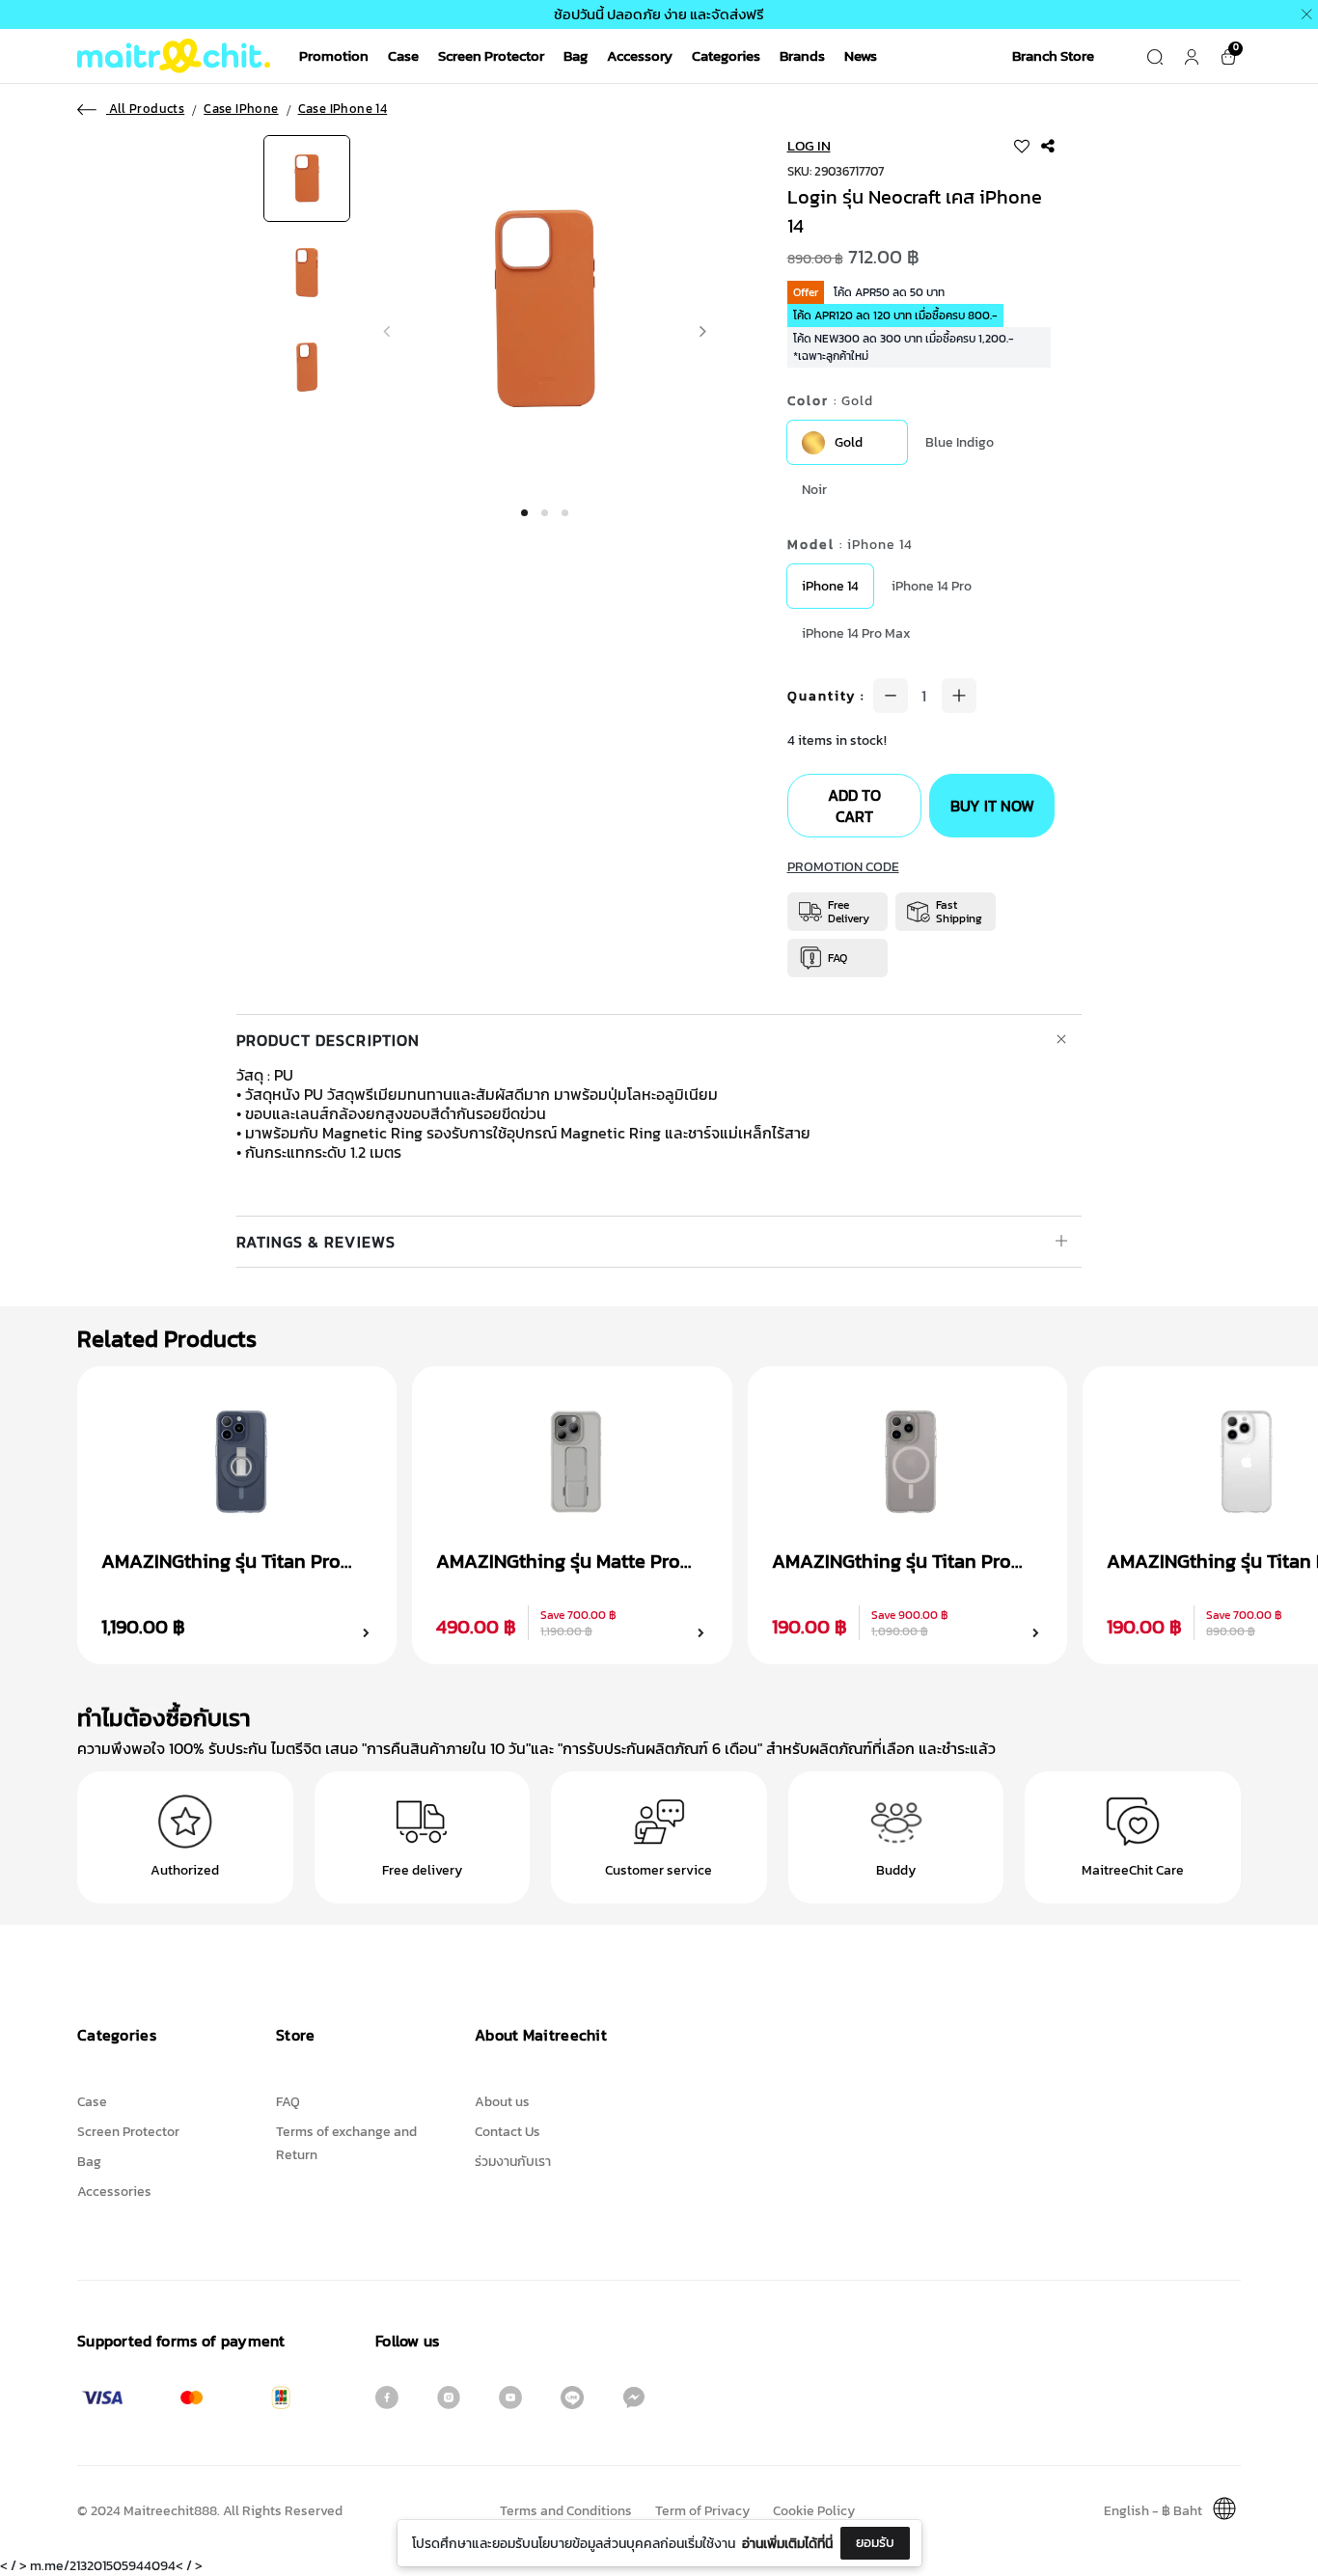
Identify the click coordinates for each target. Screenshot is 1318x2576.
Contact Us (508, 2132)
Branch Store (1053, 55)
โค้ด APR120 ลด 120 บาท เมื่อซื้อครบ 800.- (895, 315)
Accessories (114, 2192)
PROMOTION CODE (843, 867)
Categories (726, 55)
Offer (806, 292)
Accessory (640, 55)
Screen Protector (491, 55)
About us (502, 2102)
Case (403, 55)
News (861, 55)
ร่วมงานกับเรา (513, 2162)
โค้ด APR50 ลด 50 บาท (889, 292)
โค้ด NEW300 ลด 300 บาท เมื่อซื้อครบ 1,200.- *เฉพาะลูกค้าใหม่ (904, 347)
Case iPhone (241, 109)
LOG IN (809, 146)
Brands (802, 55)
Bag (576, 55)
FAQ (288, 2102)
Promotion (334, 55)
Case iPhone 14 (343, 109)
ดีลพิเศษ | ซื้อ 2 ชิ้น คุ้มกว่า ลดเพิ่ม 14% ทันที (1112, 14)
